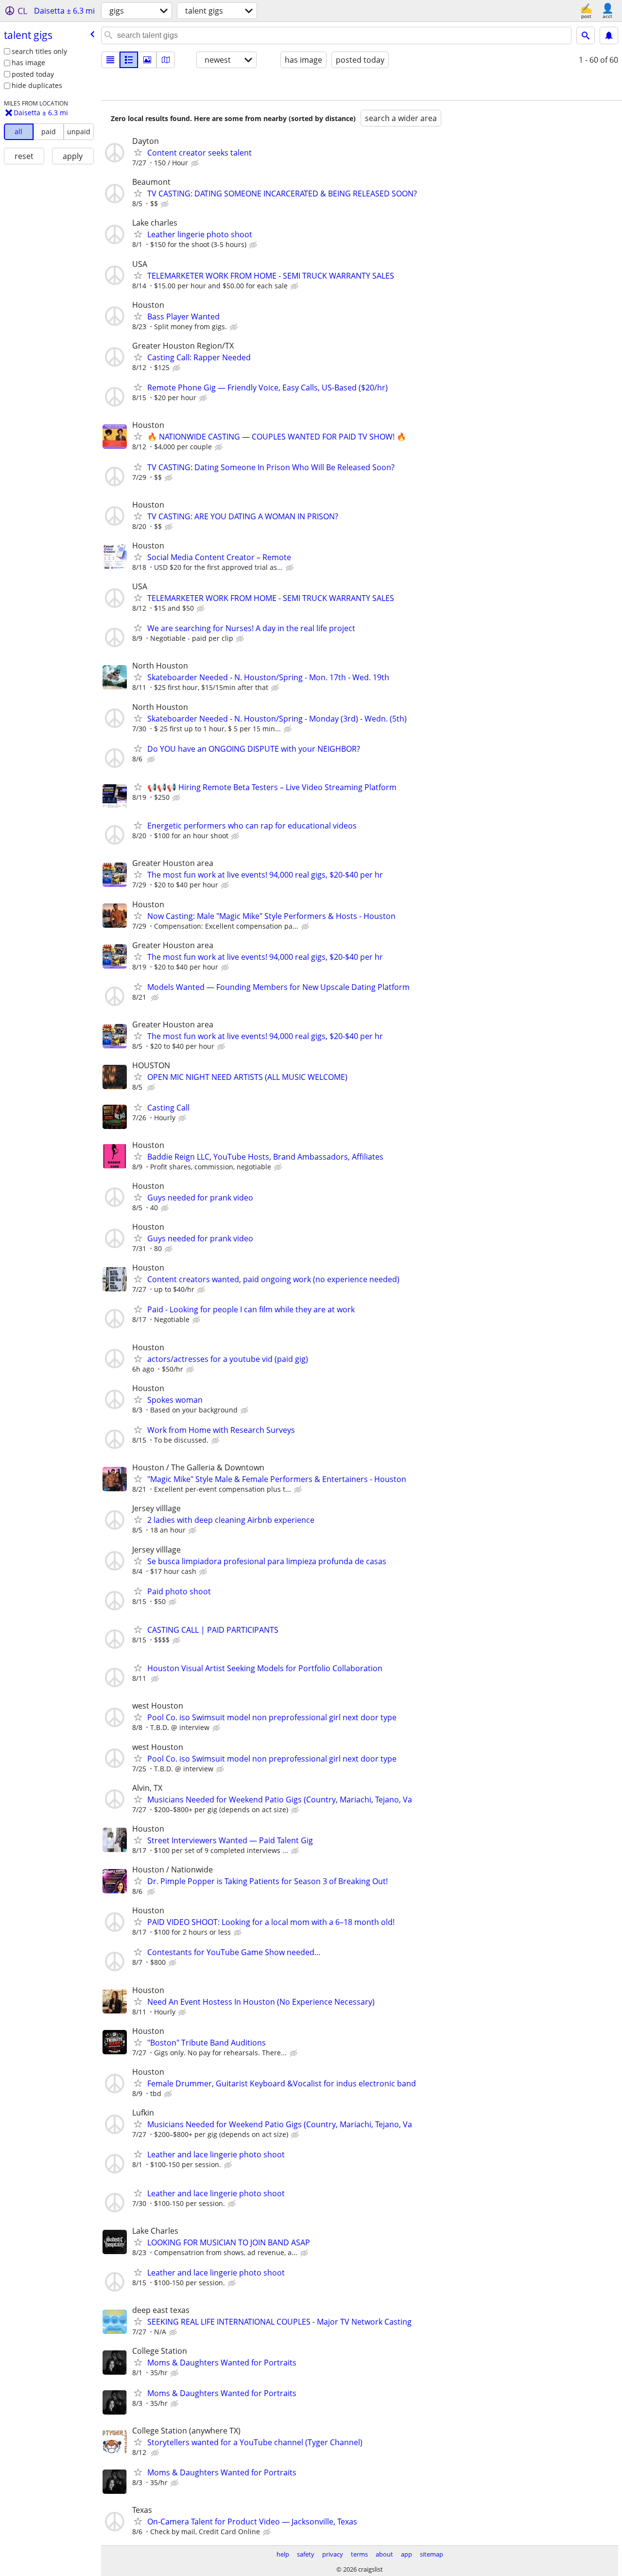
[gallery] (147, 60)
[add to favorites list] (138, 152)
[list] (110, 60)
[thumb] (129, 60)
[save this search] (609, 35)
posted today (33, 74)
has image (28, 62)
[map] (166, 60)
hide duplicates (37, 85)
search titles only (39, 51)
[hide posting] (196, 163)
